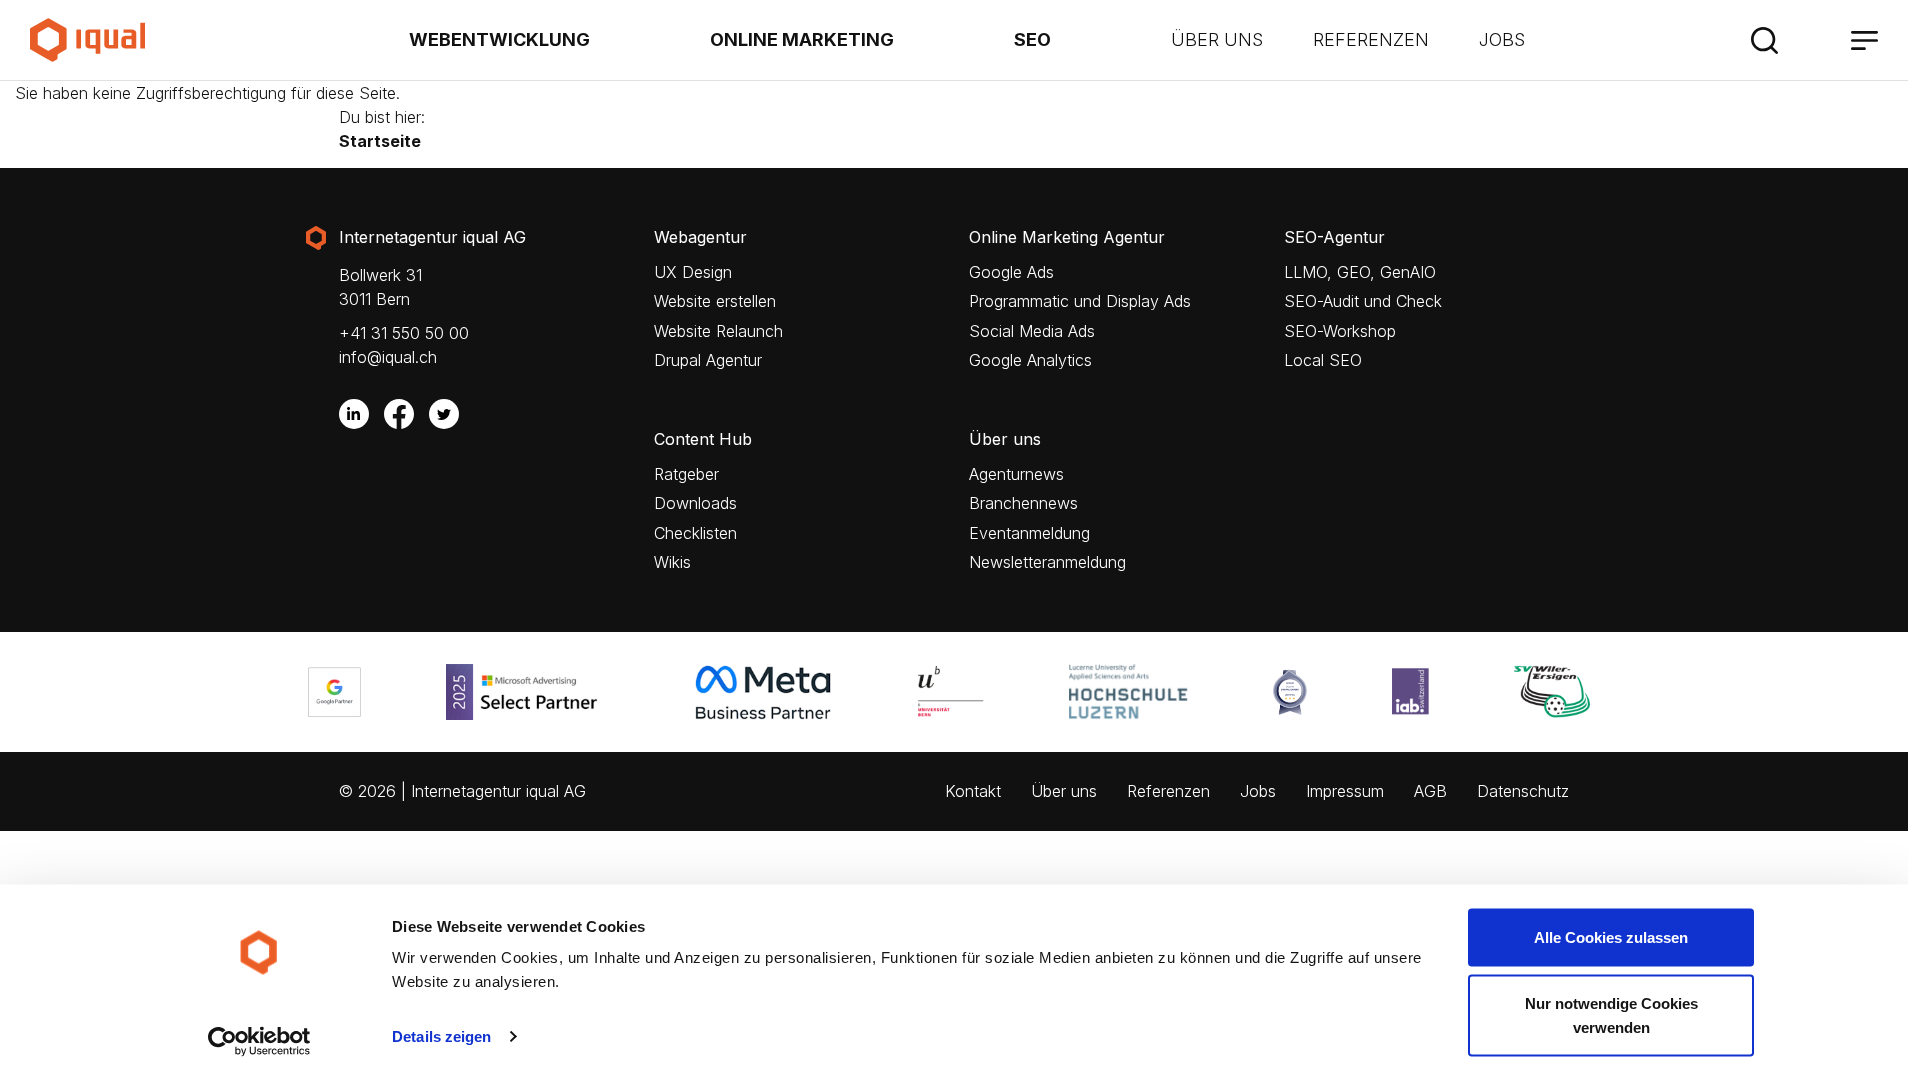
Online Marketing (802, 39)
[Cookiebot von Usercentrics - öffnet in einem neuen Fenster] (259, 1041)
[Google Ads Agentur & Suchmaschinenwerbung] (339, 692)
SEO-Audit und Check (1363, 301)
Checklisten (695, 533)
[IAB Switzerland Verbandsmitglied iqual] (1415, 692)
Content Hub (703, 439)
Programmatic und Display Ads (1080, 301)
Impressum (1345, 791)
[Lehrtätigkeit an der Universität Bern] (955, 692)
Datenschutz (1523, 791)
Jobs (1502, 39)
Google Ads (1011, 272)
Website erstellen (715, 301)
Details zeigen (441, 1036)
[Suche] (1764, 40)
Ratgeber (686, 474)
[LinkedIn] (354, 414)
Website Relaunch (718, 331)
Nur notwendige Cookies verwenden (1611, 1014)
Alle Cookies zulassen (1611, 937)
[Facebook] (399, 414)
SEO (1032, 39)
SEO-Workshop (1340, 331)
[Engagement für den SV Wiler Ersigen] (1557, 692)
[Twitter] (444, 414)
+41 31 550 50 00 (404, 333)
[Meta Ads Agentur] (768, 692)
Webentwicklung (499, 39)
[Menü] (1864, 40)
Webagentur (700, 237)
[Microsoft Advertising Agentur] (532, 692)
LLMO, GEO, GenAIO (1360, 272)
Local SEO (1323, 360)
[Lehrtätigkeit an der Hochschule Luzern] (1133, 692)
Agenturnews (1016, 474)
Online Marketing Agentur (1067, 237)
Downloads (695, 503)
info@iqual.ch (388, 357)
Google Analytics (1030, 360)
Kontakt (973, 791)
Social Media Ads (1032, 331)
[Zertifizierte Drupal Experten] (1295, 692)
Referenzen (1371, 39)
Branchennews (1023, 503)
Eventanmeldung (1029, 533)
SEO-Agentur (1334, 237)
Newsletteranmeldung (1047, 562)
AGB (1430, 791)
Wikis (672, 562)
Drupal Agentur (708, 360)
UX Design (693, 272)
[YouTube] (489, 414)
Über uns (1217, 39)
